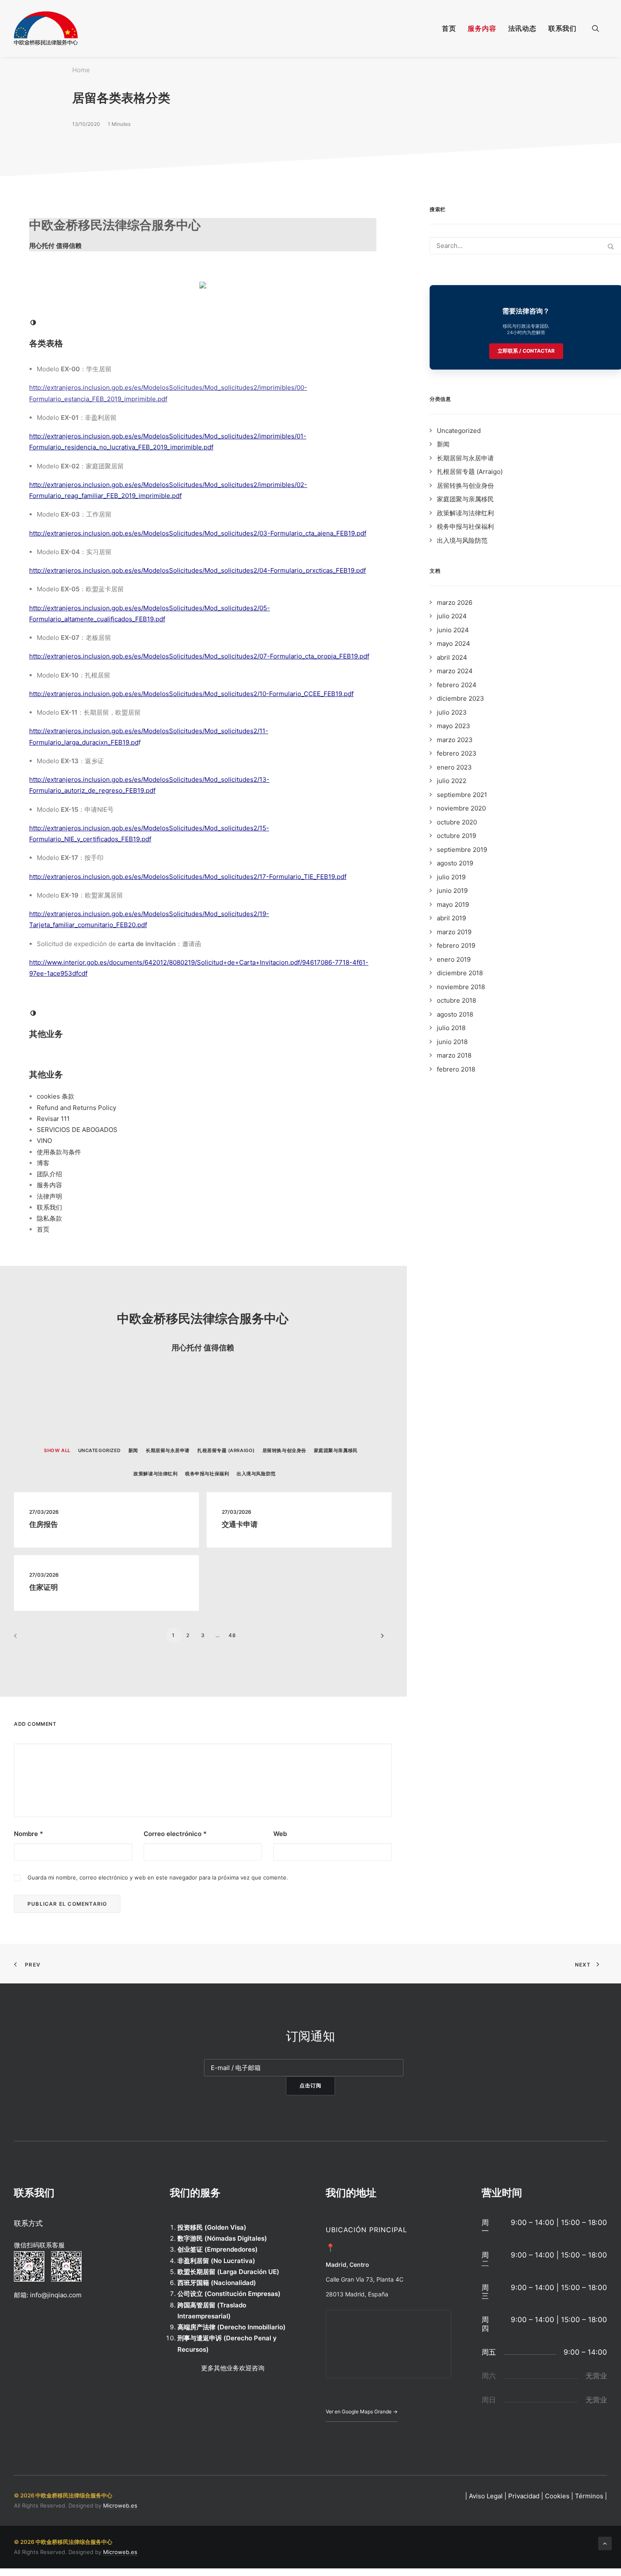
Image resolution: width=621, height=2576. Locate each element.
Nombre (29, 1834)
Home (81, 70)
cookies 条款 (56, 1096)
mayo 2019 (453, 904)
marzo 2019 (454, 932)
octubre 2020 (457, 822)
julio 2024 (452, 616)
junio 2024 (453, 630)
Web (280, 1834)
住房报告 (44, 1524)
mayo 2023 (453, 726)
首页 (449, 28)
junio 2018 (452, 1042)
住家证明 (44, 1587)
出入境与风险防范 (462, 540)
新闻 (443, 444)
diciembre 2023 (460, 698)
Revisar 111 (53, 1119)
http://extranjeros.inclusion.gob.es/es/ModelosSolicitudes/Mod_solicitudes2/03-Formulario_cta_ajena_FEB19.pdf (198, 533)
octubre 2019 (456, 836)
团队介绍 (49, 1174)
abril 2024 (452, 657)
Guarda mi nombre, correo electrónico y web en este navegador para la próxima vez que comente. (158, 1877)
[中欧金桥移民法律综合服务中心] (46, 28)
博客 (43, 1163)
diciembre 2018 (460, 973)
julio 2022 (452, 781)
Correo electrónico (175, 1834)
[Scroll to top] (605, 2543)
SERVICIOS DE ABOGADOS (77, 1130)
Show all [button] (57, 1450)
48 (232, 1635)
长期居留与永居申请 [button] (168, 1450)
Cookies (557, 2496)
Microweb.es (120, 2505)
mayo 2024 (453, 643)
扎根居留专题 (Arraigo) (470, 472)
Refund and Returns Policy (76, 1108)
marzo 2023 (455, 740)
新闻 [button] (133, 1450)
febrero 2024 (457, 685)
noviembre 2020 (461, 808)
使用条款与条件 (59, 1152)
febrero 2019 (456, 945)
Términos (589, 2496)
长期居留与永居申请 (465, 458)
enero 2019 (454, 959)
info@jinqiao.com (56, 2295)
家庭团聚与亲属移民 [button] (336, 1450)
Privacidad (524, 2496)
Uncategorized (459, 431)
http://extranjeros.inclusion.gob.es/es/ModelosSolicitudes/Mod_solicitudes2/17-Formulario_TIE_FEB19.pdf (188, 877)
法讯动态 (522, 28)
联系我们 (562, 28)
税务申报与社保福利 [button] (207, 1474)
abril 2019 (451, 918)
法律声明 (49, 1196)
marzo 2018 (454, 1055)
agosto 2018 (455, 1014)
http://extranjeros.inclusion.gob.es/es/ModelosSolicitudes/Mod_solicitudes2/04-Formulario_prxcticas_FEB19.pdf (197, 570)
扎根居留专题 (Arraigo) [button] (226, 1450)
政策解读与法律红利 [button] (155, 1474)
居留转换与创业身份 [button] (284, 1450)
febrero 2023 (457, 753)
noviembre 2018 (461, 987)
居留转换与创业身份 (465, 486)
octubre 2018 (456, 1000)
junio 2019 (452, 891)
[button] (599, 28)
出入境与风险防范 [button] (256, 1474)
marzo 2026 (455, 603)
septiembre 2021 (462, 795)
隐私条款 (49, 1218)
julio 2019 (451, 877)
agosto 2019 (455, 863)
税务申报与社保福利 (465, 526)
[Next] (380, 1639)
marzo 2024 (455, 671)
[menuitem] (449, 28)
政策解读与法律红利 (465, 513)
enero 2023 (454, 767)
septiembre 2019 (462, 850)
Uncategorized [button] (99, 1450)
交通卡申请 (240, 1524)
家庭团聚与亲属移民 (465, 499)
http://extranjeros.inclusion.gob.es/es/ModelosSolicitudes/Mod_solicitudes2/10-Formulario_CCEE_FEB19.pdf (191, 694)
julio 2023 (452, 712)
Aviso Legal (486, 2496)
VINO (44, 1141)
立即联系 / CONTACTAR (526, 351)
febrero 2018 (456, 1069)
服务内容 (482, 28)
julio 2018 (451, 1028)
